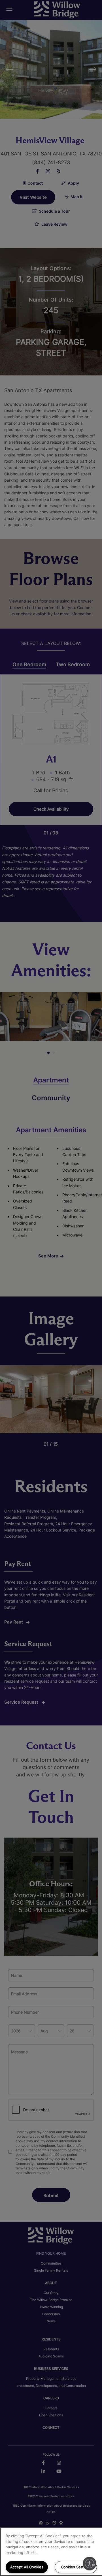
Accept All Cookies (27, 2567)
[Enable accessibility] (90, 2564)
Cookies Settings (76, 2567)
